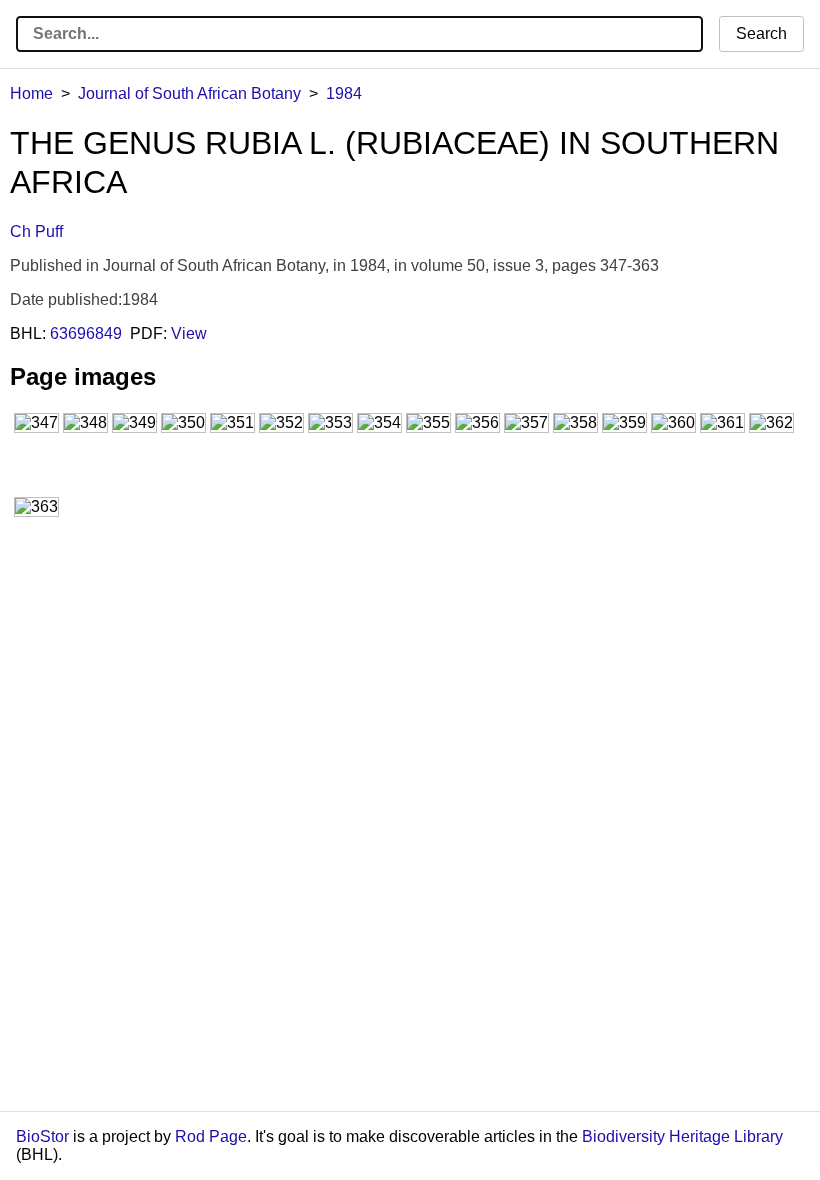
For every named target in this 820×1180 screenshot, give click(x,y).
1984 (344, 93)
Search (761, 33)
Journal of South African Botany (189, 93)
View (189, 333)
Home (31, 93)
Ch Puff (36, 231)
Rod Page (211, 1136)
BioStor (42, 1136)
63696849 (86, 333)
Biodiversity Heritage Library (682, 1136)
